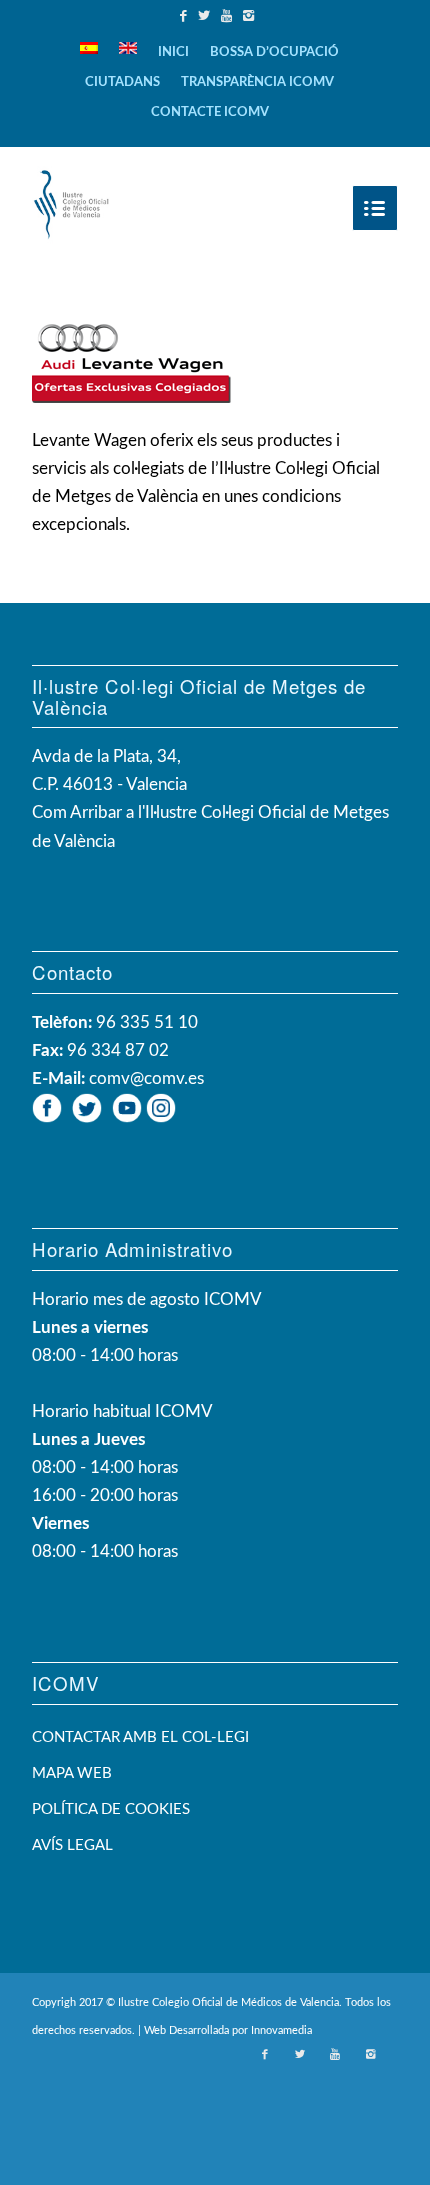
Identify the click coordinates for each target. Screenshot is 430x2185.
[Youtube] (229, 16)
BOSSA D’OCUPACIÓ (274, 52)
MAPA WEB (72, 1773)
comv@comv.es (146, 1078)
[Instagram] (251, 16)
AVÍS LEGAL (72, 1845)
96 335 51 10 (147, 1022)
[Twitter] (206, 16)
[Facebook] (186, 16)
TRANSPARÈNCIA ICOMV (257, 82)
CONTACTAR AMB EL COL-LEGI (140, 1737)
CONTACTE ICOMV (210, 112)
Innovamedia (281, 2030)
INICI (173, 52)
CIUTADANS (122, 82)
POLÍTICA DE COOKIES (111, 1809)
